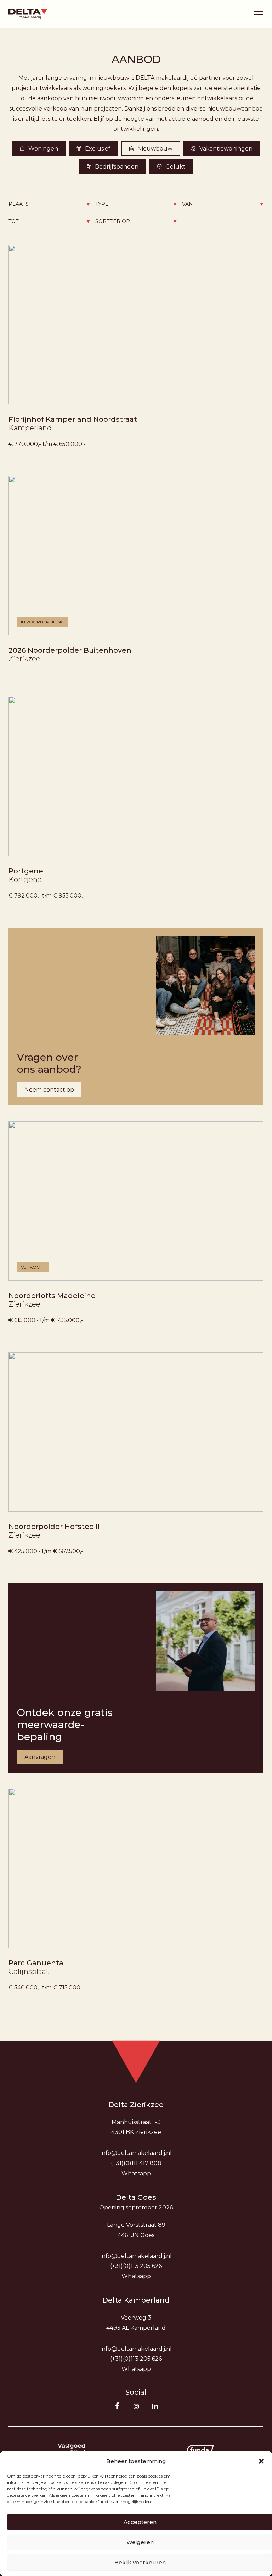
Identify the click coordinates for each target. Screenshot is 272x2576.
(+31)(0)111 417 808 (136, 2163)
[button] (261, 2461)
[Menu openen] (259, 14)
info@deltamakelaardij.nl (136, 2153)
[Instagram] (136, 2406)
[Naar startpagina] (28, 14)
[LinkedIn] (155, 2406)
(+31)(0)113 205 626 (136, 2266)
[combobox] (49, 204)
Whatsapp (136, 2173)
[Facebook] (117, 2406)
